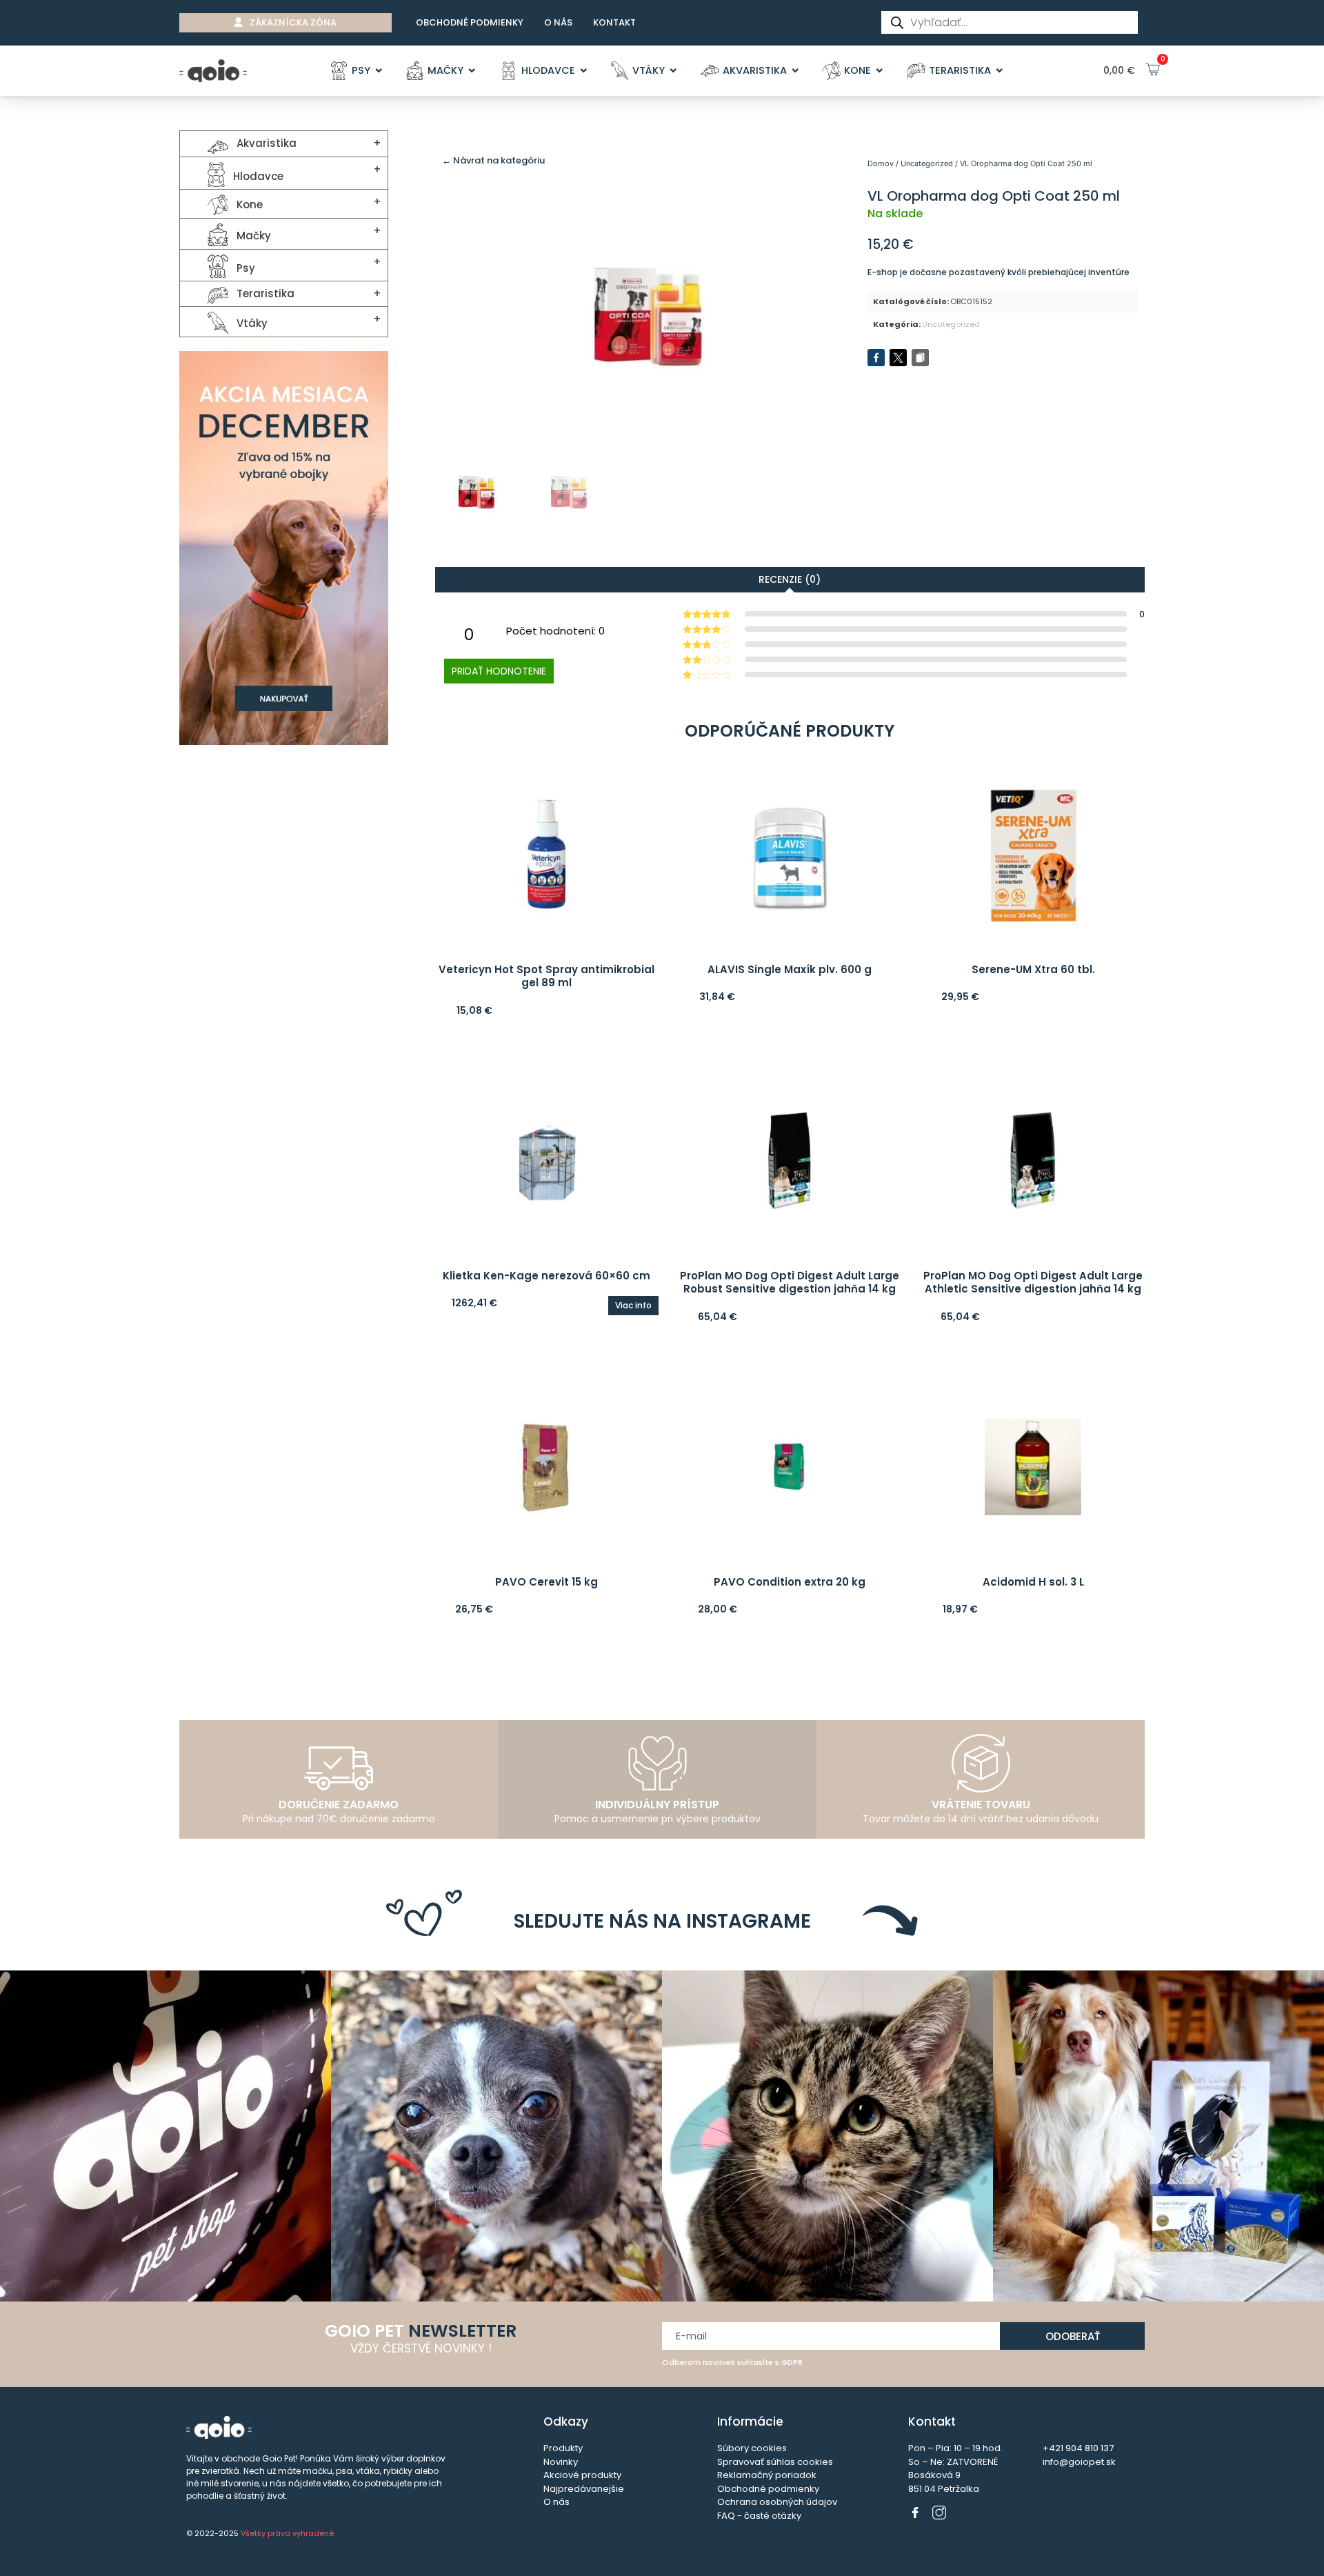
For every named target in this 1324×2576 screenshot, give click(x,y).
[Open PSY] (379, 71)
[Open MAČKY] (472, 71)
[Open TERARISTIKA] (1000, 71)
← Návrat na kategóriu (493, 160)
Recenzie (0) (790, 579)
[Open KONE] (880, 71)
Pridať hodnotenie (499, 671)
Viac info (633, 1305)
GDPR (792, 2362)
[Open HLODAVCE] (584, 71)
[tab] (790, 579)
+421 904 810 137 (1078, 2448)
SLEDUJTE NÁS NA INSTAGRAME (662, 1921)
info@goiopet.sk (1079, 2462)
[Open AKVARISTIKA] (795, 71)
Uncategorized (927, 163)
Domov (881, 163)
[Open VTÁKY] (673, 71)
